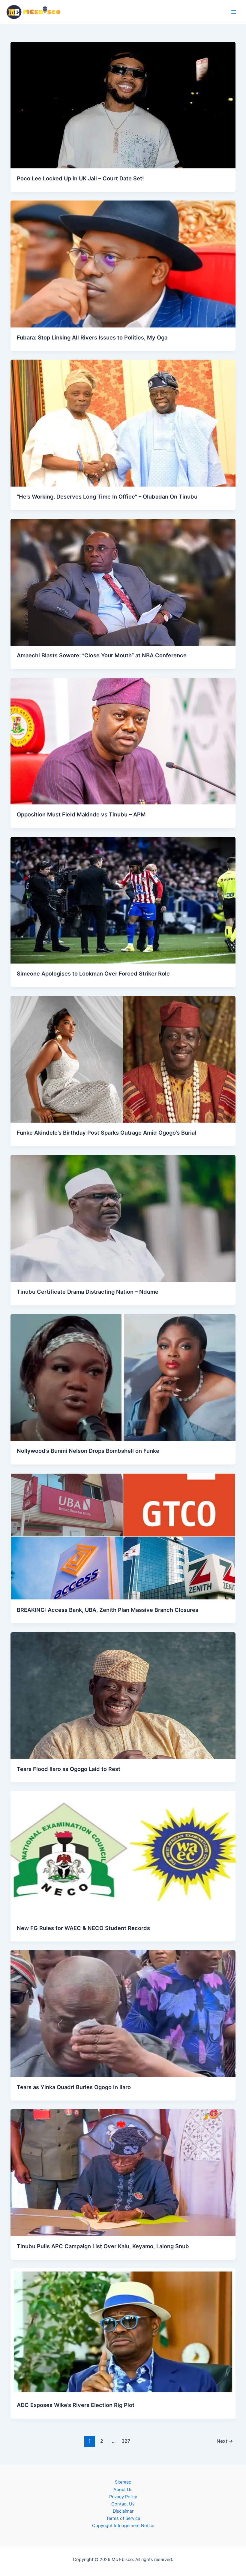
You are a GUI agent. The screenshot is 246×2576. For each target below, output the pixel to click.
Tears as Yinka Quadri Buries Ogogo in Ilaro (74, 2087)
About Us (123, 2490)
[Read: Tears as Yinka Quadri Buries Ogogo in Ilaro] (123, 2013)
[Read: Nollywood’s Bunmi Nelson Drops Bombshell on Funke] (123, 1377)
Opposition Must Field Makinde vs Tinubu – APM (81, 814)
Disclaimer (123, 2511)
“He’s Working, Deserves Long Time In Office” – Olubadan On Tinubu (107, 496)
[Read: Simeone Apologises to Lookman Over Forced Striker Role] (123, 900)
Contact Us (123, 2504)
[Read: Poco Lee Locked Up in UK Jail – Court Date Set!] (123, 105)
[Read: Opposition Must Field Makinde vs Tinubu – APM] (123, 741)
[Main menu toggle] (234, 12)
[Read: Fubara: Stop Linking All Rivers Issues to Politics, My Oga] (123, 264)
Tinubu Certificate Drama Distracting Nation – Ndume (88, 1292)
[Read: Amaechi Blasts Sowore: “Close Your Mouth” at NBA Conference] (123, 582)
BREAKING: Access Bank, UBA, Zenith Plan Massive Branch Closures (108, 1610)
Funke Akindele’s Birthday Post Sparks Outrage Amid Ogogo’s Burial (106, 1133)
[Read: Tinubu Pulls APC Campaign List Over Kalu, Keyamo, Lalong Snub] (123, 2172)
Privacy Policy (123, 2497)
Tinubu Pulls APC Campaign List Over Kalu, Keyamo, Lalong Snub (103, 2246)
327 (126, 2441)
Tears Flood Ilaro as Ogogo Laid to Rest (69, 1769)
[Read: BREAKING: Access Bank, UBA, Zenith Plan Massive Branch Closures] (123, 1536)
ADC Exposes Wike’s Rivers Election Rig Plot (76, 2405)
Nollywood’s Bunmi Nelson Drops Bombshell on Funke (88, 1451)
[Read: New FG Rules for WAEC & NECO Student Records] (123, 1854)
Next (225, 2441)
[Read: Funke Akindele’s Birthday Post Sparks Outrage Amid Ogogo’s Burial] (123, 1059)
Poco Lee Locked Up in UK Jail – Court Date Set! (80, 178)
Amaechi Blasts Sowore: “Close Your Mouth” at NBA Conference (102, 655)
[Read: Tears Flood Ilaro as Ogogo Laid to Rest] (123, 1695)
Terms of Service (123, 2518)
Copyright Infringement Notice (123, 2526)
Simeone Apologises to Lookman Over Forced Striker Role (93, 973)
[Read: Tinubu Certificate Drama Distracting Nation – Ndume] (123, 1218)
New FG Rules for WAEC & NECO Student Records (83, 1928)
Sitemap (123, 2482)
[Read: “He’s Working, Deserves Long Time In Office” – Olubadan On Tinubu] (123, 423)
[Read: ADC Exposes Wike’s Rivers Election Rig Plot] (123, 2331)
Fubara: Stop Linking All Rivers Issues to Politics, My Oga (92, 337)
